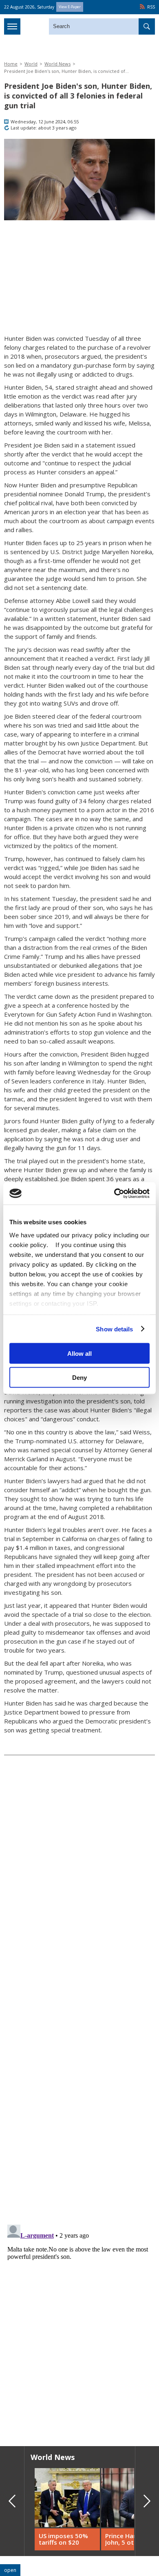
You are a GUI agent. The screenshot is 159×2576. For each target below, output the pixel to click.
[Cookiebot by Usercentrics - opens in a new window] (114, 1193)
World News (57, 64)
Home (11, 64)
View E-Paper (70, 7)
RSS (151, 7)
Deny (79, 1377)
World (31, 64)
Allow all (79, 1354)
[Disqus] (79, 2323)
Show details (114, 1329)
